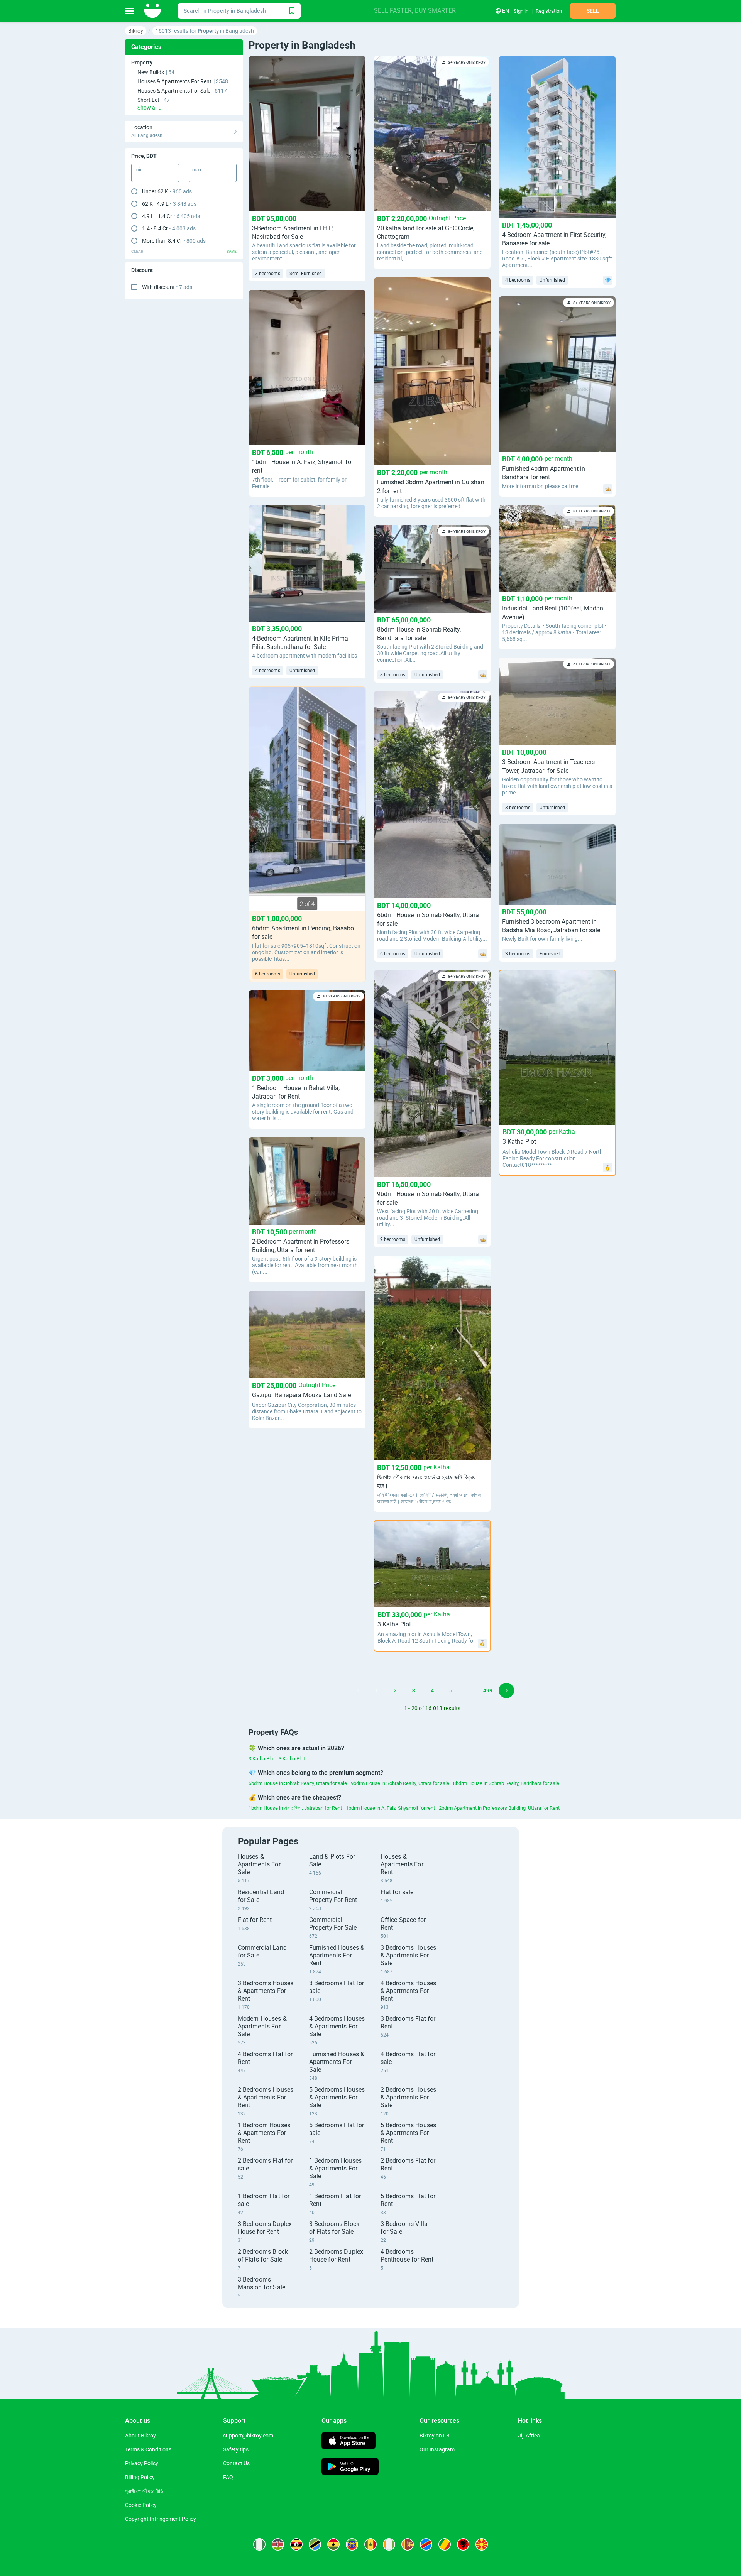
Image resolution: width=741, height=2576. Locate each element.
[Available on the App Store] (349, 2442)
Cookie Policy (141, 2505)
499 (488, 1690)
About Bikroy (140, 2436)
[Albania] (463, 2544)
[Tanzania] (315, 2544)
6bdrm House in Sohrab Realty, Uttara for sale (298, 1783)
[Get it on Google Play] (350, 2467)
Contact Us (236, 2463)
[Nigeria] (259, 2544)
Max (197, 170)
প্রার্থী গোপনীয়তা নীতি (144, 2491)
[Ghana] (333, 2544)
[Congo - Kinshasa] (426, 2544)
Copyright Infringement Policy (161, 2519)
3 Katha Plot (262, 1759)
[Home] (153, 11)
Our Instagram (437, 2449)
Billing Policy (140, 2477)
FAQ (228, 2477)
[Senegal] (370, 2544)
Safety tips (236, 2449)
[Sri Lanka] (408, 2544)
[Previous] (358, 1690)
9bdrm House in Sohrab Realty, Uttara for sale (400, 1783)
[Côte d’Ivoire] (389, 2544)
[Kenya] (278, 2544)
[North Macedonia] (482, 2544)
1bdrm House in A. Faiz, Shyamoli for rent (390, 1808)
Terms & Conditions (148, 2449)
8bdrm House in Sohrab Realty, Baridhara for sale (506, 1783)
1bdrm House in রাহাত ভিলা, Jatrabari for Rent (295, 1808)
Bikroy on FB (435, 2436)
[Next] (506, 1690)
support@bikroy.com (248, 2436)
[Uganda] (296, 2544)
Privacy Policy (142, 2463)
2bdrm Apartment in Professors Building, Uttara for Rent (499, 1808)
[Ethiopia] (352, 2544)
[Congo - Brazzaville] (445, 2544)
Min (139, 170)
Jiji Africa (529, 2436)
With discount (167, 287)
